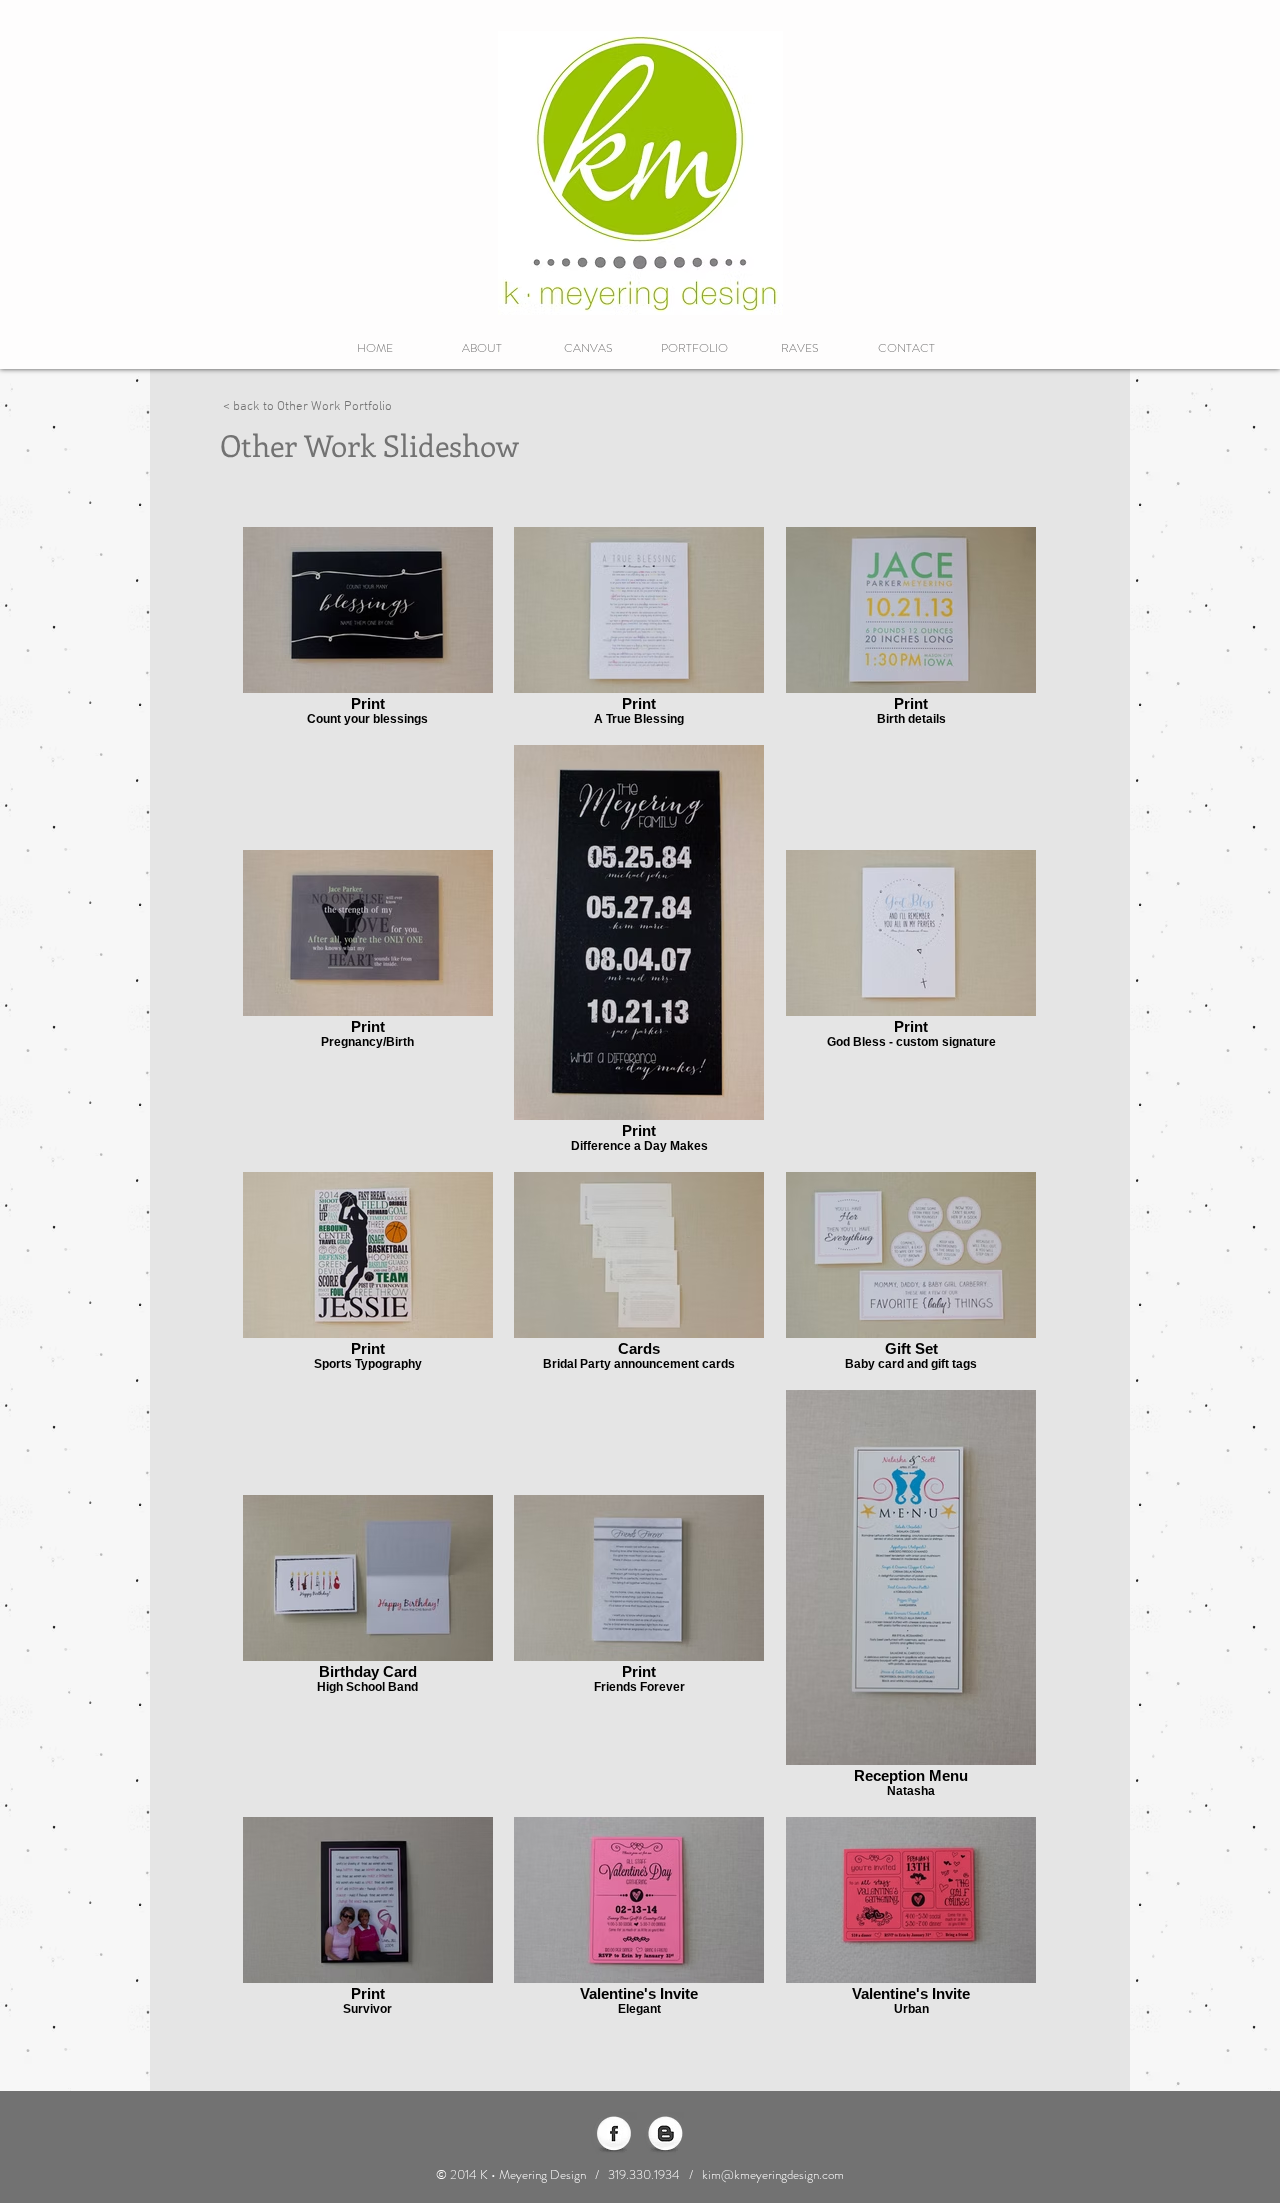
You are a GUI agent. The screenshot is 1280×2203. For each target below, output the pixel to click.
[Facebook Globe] (614, 2135)
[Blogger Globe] (665, 2135)
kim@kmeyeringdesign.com (773, 2174)
